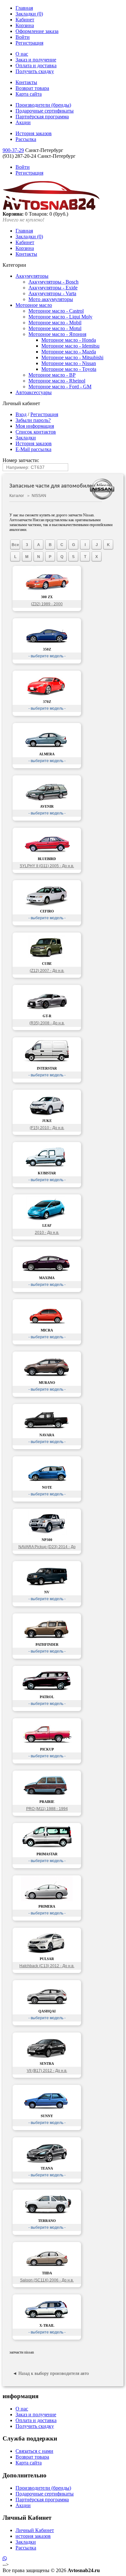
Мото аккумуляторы (51, 299)
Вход (21, 414)
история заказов (33, 2536)
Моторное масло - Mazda (69, 352)
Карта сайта (29, 94)
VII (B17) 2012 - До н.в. (47, 2071)
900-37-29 (13, 150)
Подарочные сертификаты (45, 111)
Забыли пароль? (33, 420)
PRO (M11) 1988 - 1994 (47, 1809)
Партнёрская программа (42, 117)
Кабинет (25, 20)
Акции (23, 122)
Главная (24, 8)
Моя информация (35, 426)
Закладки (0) (29, 14)
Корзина (25, 25)
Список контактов (36, 432)
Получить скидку (35, 71)
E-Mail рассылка (33, 449)
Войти (23, 37)
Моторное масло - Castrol (56, 311)
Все (15, 545)
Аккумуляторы (32, 276)
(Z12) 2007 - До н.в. (47, 971)
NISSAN (39, 496)
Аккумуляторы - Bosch (53, 282)
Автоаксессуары (34, 392)
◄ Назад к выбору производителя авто (51, 2373)
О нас (22, 54)
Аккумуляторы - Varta (52, 293)
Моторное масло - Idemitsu (70, 346)
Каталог (17, 496)
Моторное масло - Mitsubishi (72, 357)
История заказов (34, 133)
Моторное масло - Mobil (55, 323)
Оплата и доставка (36, 65)
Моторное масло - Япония (57, 334)
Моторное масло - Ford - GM (60, 387)
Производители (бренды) (43, 105)
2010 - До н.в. (47, 1233)
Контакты (26, 82)
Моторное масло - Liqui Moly (60, 317)
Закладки (26, 438)
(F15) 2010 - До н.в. (47, 1128)
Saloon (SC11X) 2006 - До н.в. (47, 2280)
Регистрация (29, 43)
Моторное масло (34, 305)
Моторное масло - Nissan (69, 363)
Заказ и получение (36, 60)
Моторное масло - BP (52, 375)
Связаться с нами (34, 2451)
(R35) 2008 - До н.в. (47, 1023)
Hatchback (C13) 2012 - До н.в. (47, 1966)
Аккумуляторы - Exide (53, 288)
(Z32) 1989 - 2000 (47, 604)
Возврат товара (32, 88)
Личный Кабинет (35, 2530)
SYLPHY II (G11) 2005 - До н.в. (47, 866)
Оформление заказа (37, 31)
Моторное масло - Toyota (69, 369)
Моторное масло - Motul (55, 328)
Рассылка (26, 139)
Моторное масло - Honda (69, 340)
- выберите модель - (47, 656)
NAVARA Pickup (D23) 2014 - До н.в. (47, 1548)
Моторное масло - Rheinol (57, 381)
